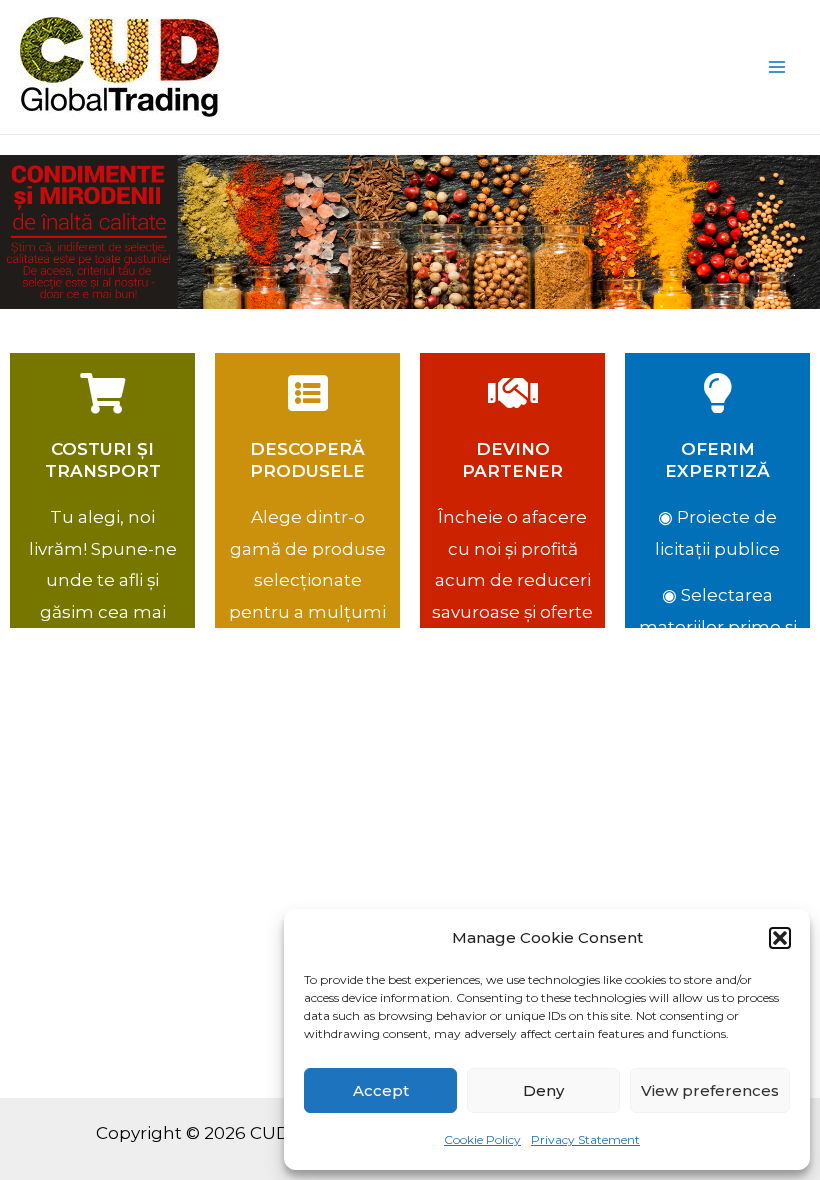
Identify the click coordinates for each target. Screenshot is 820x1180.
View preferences (710, 1090)
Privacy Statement (585, 1139)
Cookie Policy (482, 1139)
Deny (543, 1090)
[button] (780, 938)
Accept (381, 1090)
